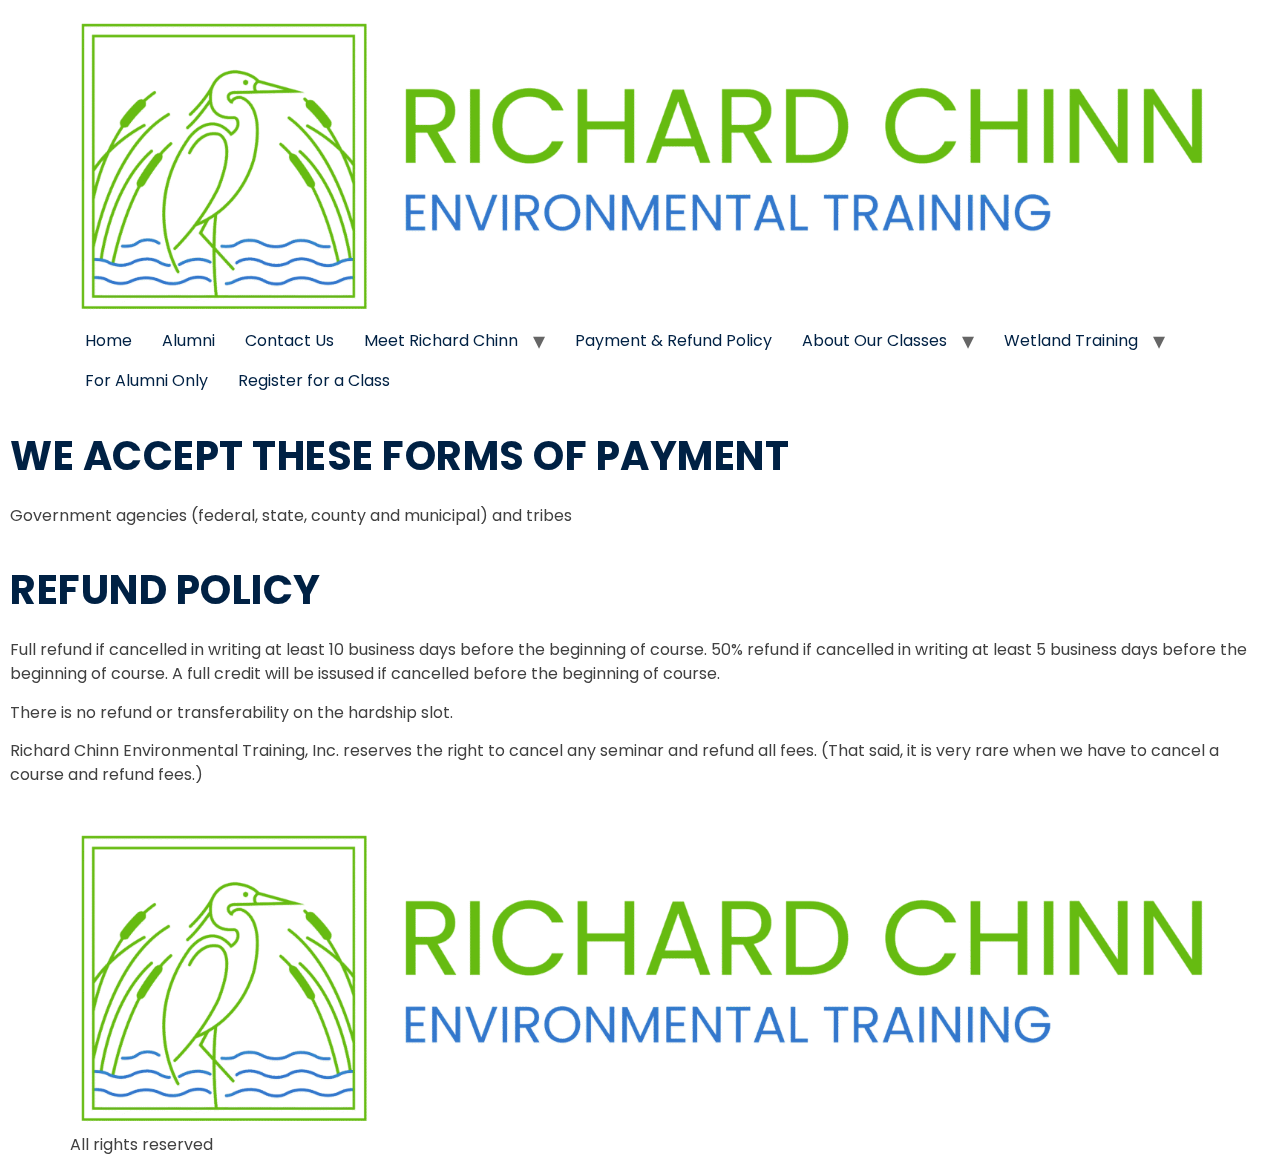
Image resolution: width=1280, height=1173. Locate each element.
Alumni (188, 340)
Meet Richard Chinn (441, 340)
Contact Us (289, 340)
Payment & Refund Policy (673, 340)
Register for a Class (314, 380)
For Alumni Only (146, 380)
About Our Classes (874, 340)
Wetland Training (1071, 340)
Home (108, 340)
